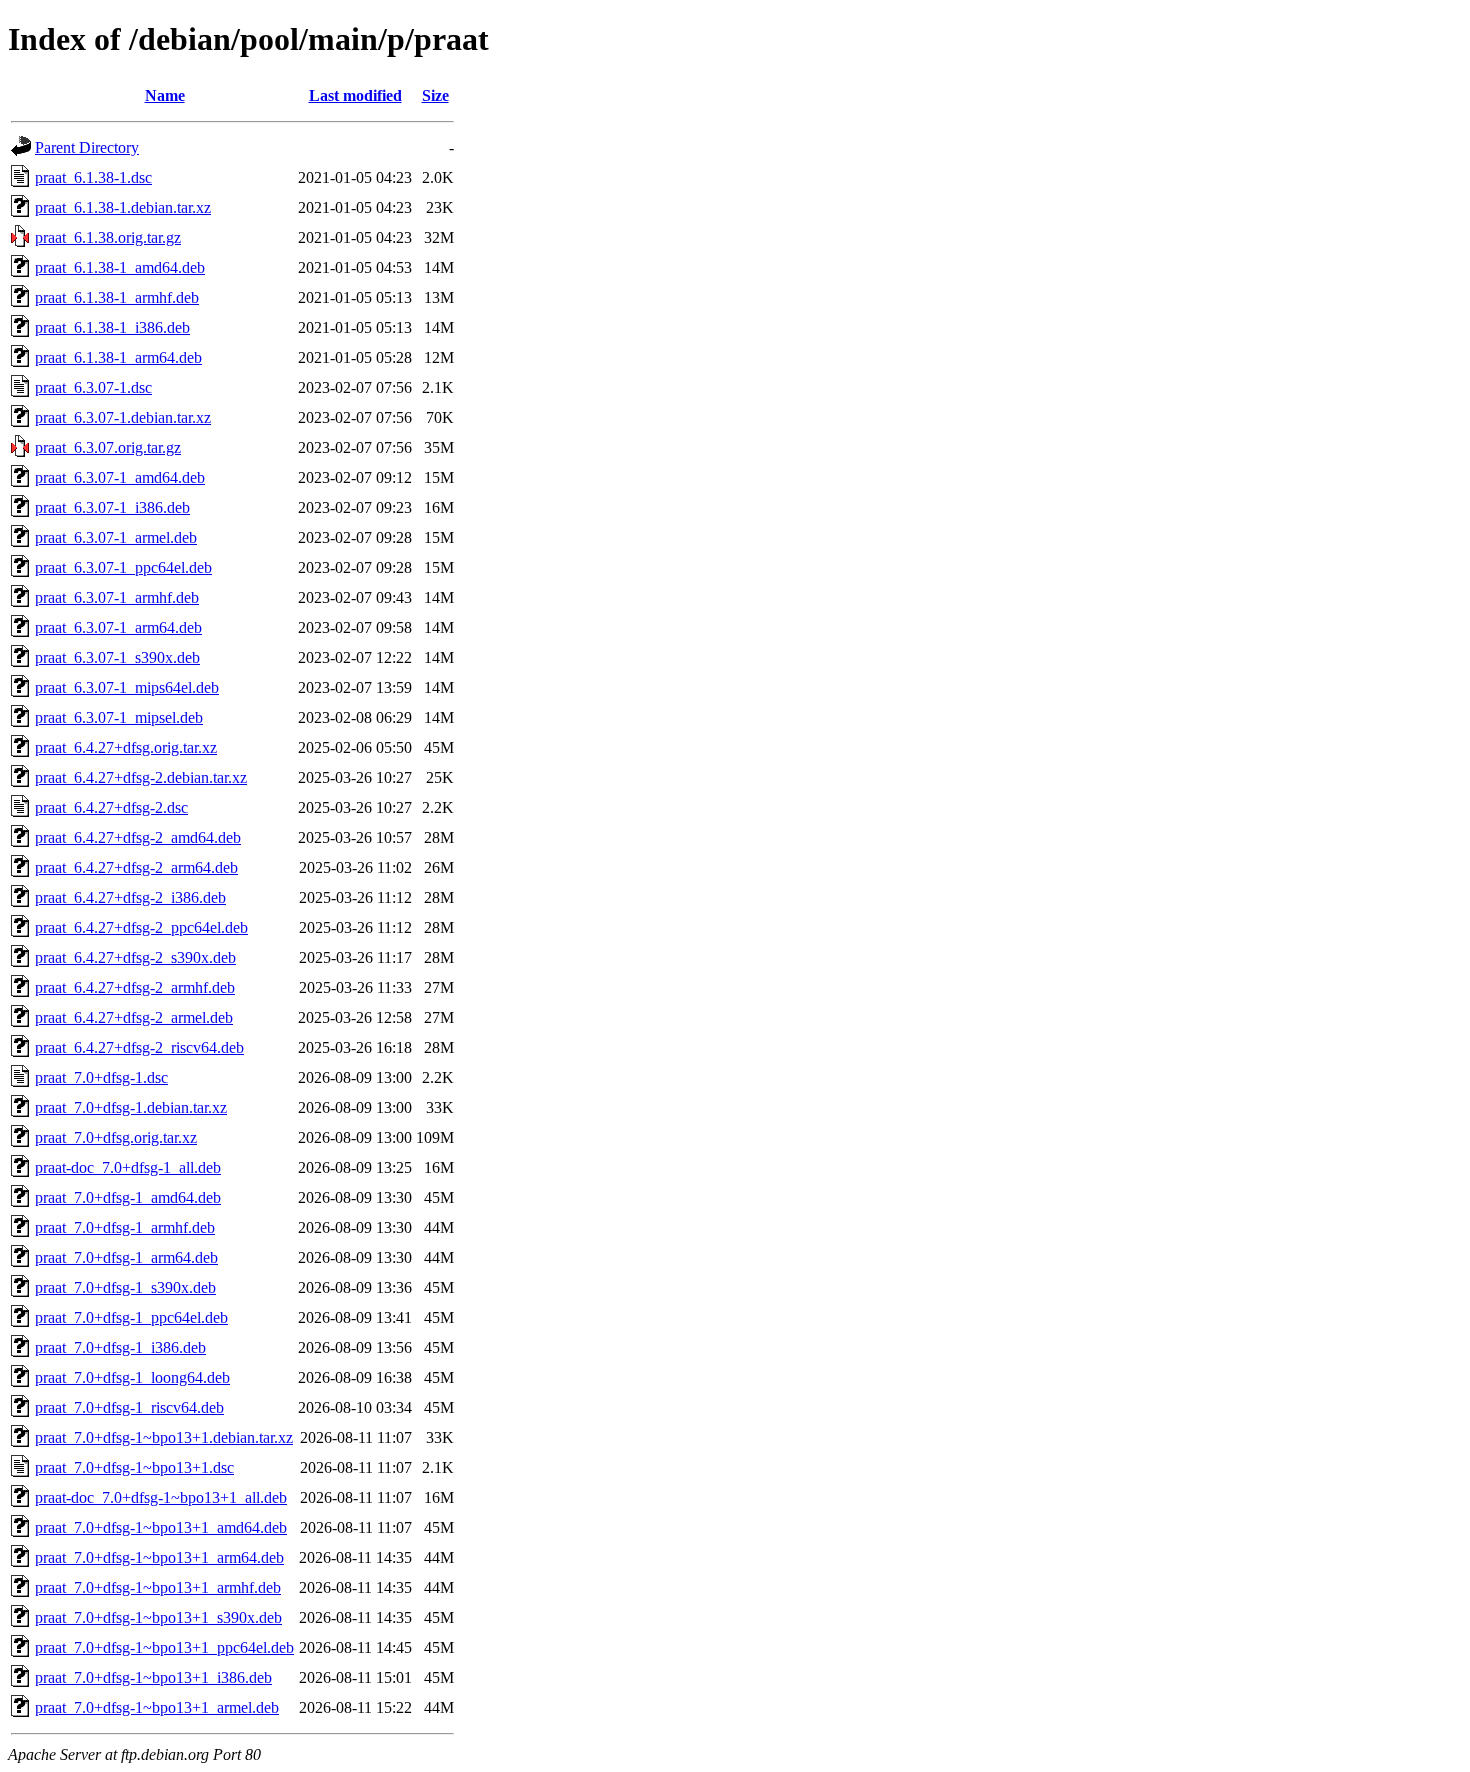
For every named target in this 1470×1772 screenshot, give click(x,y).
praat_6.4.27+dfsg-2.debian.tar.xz (141, 777)
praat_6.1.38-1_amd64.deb (120, 267)
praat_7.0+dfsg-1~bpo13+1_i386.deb (153, 1677)
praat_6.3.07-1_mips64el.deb (127, 687)
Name (165, 95)
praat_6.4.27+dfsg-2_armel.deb (134, 1017)
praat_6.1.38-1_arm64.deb (118, 357)
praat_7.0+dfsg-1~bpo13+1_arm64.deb (159, 1557)
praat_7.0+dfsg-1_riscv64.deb (129, 1407)
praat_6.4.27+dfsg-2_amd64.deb (138, 837)
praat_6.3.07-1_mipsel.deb (119, 717)
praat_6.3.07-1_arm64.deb (118, 627)
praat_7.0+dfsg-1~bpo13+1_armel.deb (157, 1707)
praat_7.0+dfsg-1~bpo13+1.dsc (134, 1467)
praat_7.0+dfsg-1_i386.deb (120, 1347)
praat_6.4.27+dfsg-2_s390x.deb (135, 957)
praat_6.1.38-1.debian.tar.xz (123, 207)
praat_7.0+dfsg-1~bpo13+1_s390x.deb (158, 1617)
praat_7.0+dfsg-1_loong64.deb (132, 1377)
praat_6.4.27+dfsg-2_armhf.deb (135, 987)
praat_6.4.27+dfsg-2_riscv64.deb (139, 1047)
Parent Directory (87, 147)
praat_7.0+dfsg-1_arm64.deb (126, 1257)
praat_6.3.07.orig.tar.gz (108, 447)
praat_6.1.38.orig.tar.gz (108, 237)
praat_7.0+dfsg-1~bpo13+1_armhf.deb (158, 1587)
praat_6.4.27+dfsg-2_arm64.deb (136, 867)
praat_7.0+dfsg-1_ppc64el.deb (131, 1317)
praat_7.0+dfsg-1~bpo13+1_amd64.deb (161, 1527)
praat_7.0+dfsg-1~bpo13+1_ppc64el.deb (164, 1647)
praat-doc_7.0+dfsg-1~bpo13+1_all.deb (161, 1497)
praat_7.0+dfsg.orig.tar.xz (116, 1137)
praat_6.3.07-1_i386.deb (112, 507)
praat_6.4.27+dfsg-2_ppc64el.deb (141, 927)
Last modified (355, 95)
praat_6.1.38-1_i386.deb (112, 327)
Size (435, 95)
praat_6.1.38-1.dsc (93, 177)
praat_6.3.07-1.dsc (93, 387)
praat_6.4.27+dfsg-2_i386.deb (130, 897)
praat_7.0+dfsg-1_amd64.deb (128, 1197)
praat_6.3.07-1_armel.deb (116, 537)
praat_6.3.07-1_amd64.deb (120, 477)
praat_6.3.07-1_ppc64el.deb (123, 567)
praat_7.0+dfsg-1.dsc (101, 1077)
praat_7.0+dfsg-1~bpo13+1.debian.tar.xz (164, 1437)
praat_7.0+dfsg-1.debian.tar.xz (131, 1107)
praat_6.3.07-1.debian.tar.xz (123, 417)
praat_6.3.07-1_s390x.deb (117, 657)
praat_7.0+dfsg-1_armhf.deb (125, 1227)
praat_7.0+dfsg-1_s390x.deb (125, 1287)
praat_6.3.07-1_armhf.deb (117, 597)
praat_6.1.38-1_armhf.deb (117, 297)
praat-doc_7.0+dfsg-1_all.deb (128, 1167)
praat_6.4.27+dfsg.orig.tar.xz (126, 747)
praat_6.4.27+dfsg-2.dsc (111, 807)
